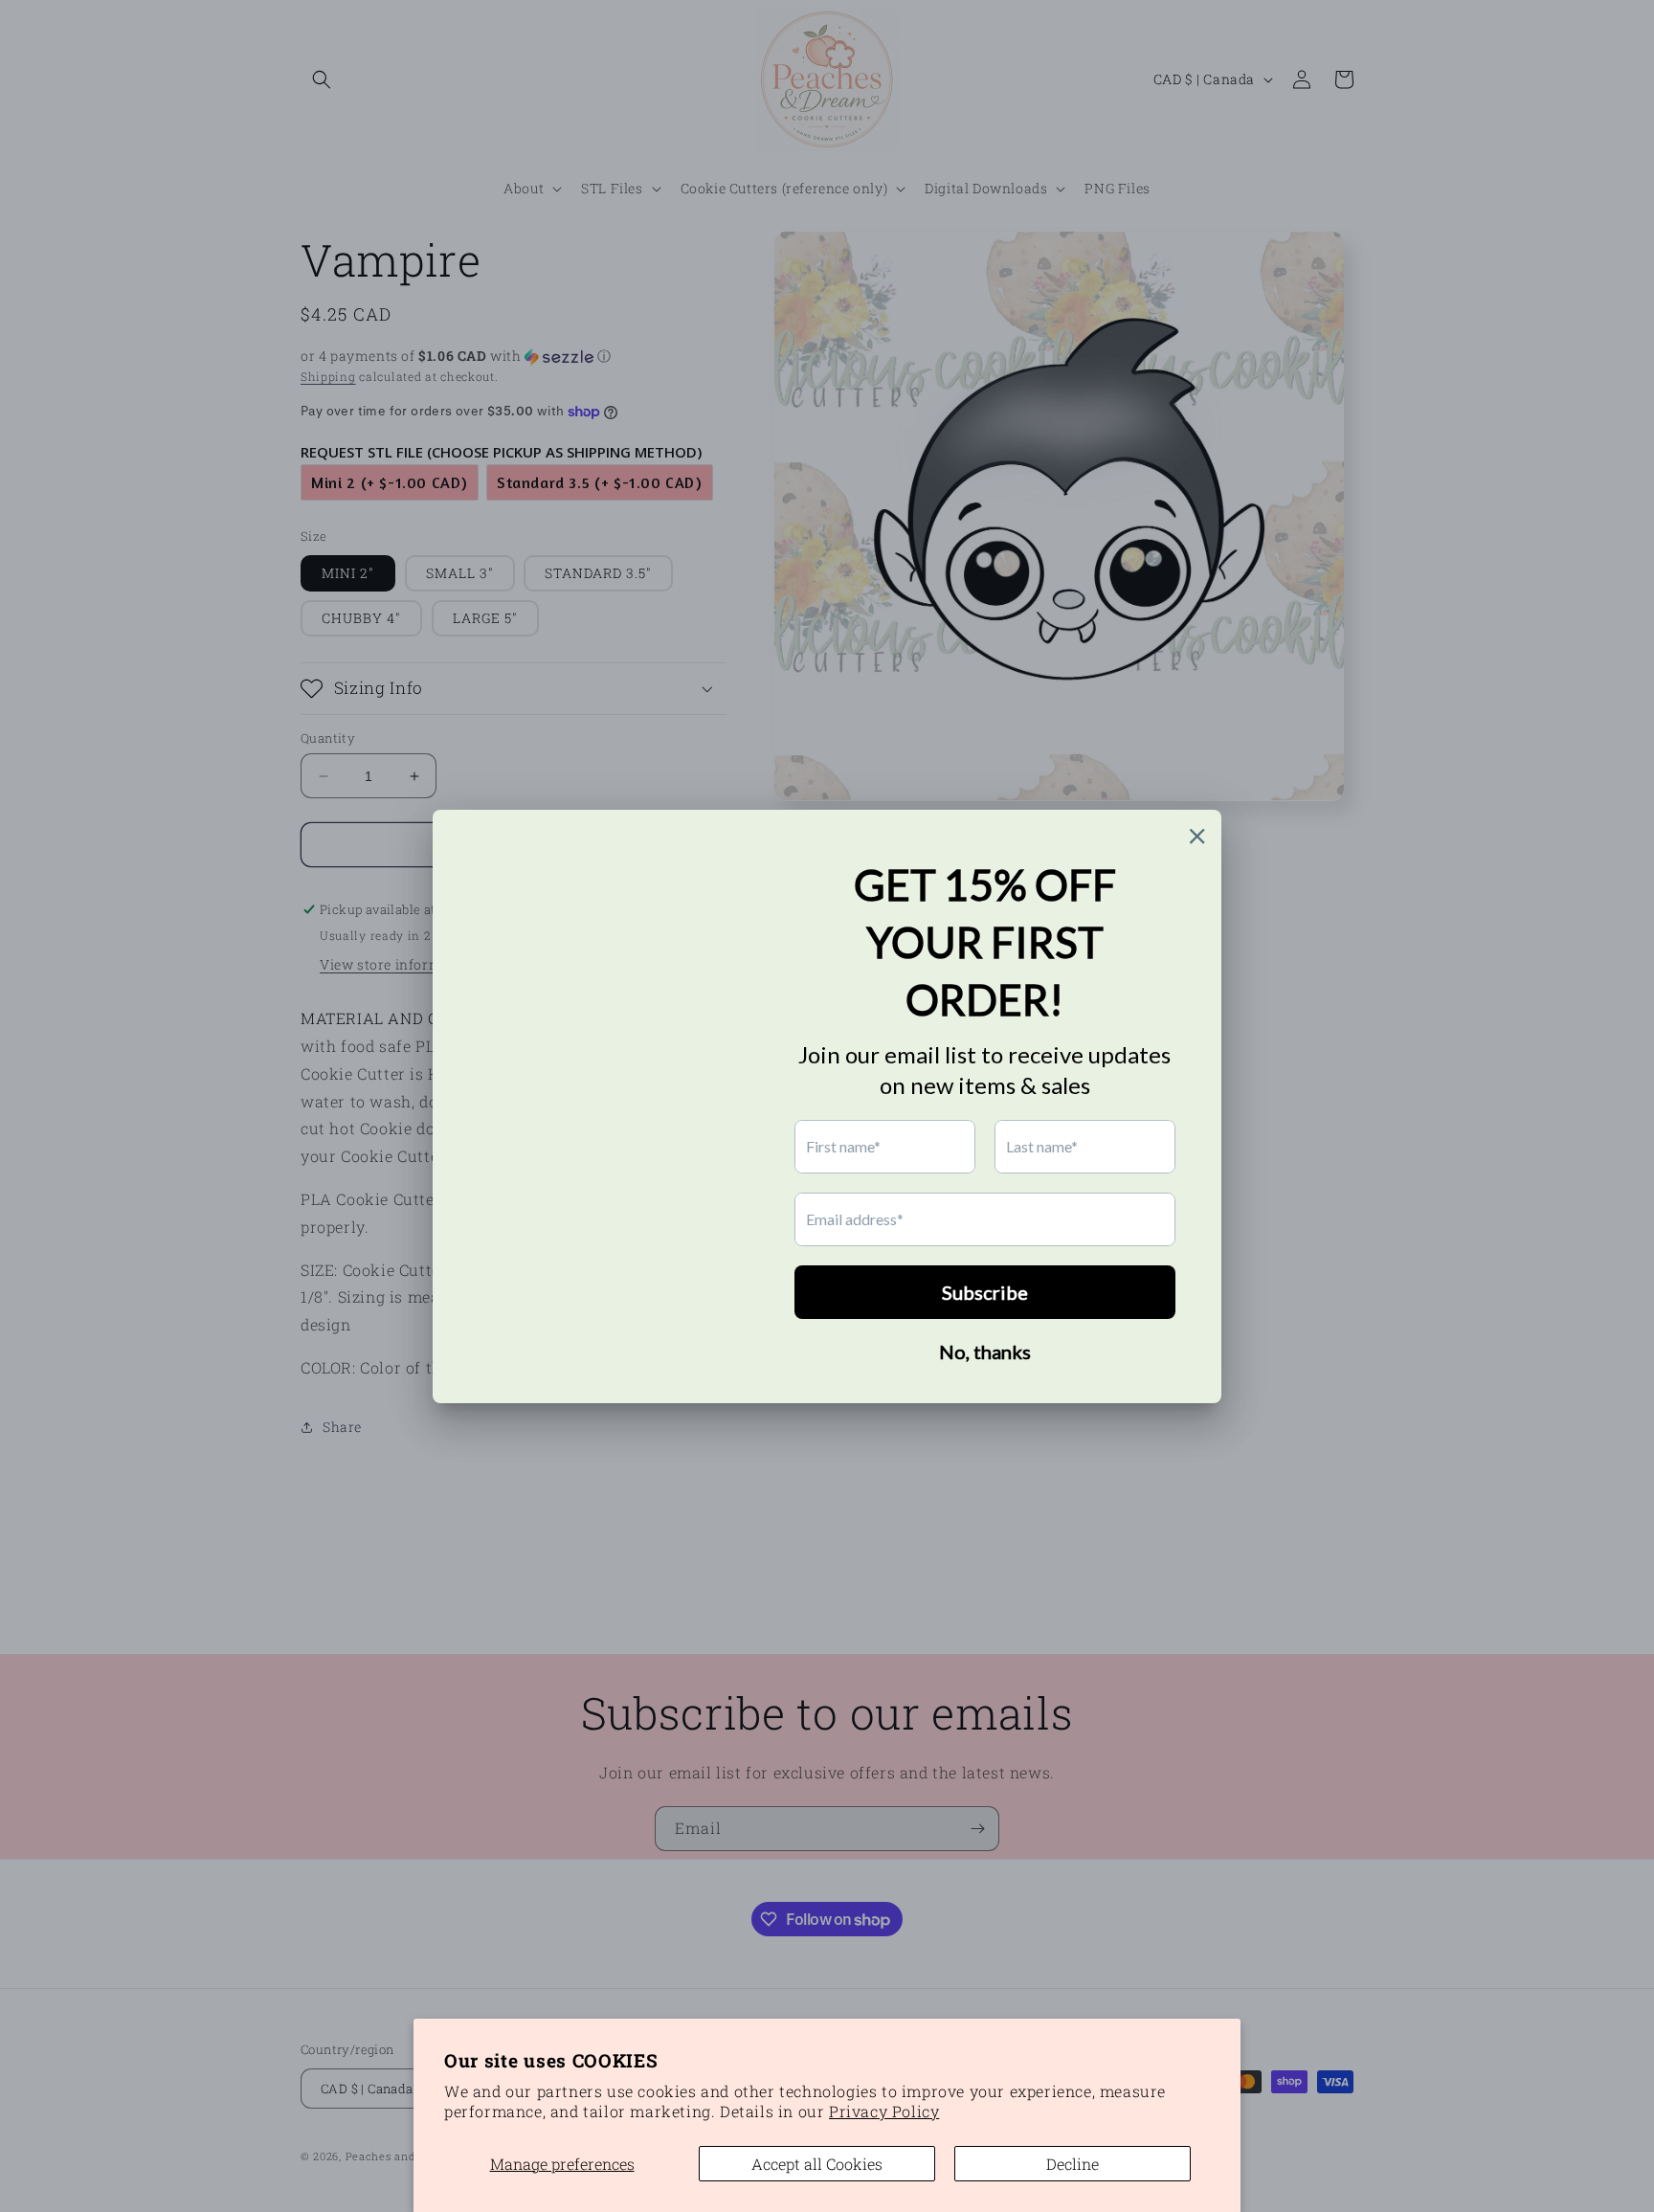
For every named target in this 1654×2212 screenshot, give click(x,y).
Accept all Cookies (817, 2164)
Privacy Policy (884, 2111)
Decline (1073, 2164)
